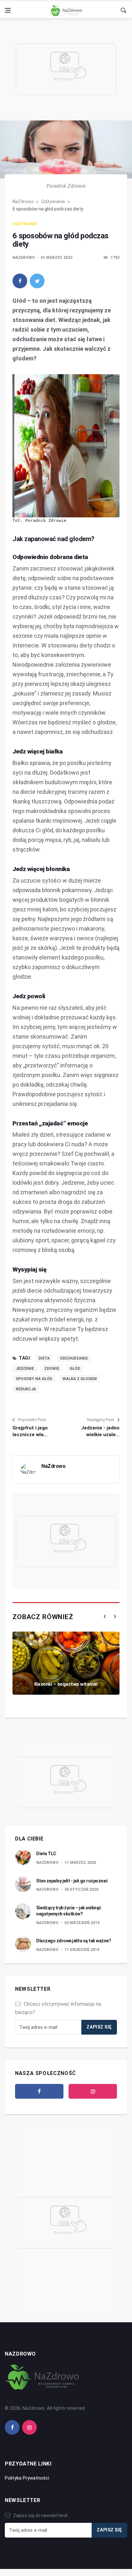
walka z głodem (80, 1379)
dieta (44, 1358)
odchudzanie (74, 1358)
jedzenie (25, 1369)
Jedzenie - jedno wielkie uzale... (100, 1431)
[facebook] (20, 281)
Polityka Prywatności (27, 2478)
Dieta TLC (46, 1854)
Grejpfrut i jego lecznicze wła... (30, 1431)
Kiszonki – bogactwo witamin (66, 1684)
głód (75, 1369)
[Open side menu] (8, 10)
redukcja (26, 1389)
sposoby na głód (34, 1379)
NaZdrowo (23, 202)
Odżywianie (53, 202)
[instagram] (93, 2091)
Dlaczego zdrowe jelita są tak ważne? (74, 1941)
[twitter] (37, 281)
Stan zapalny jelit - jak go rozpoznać (72, 1881)
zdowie (52, 1369)
